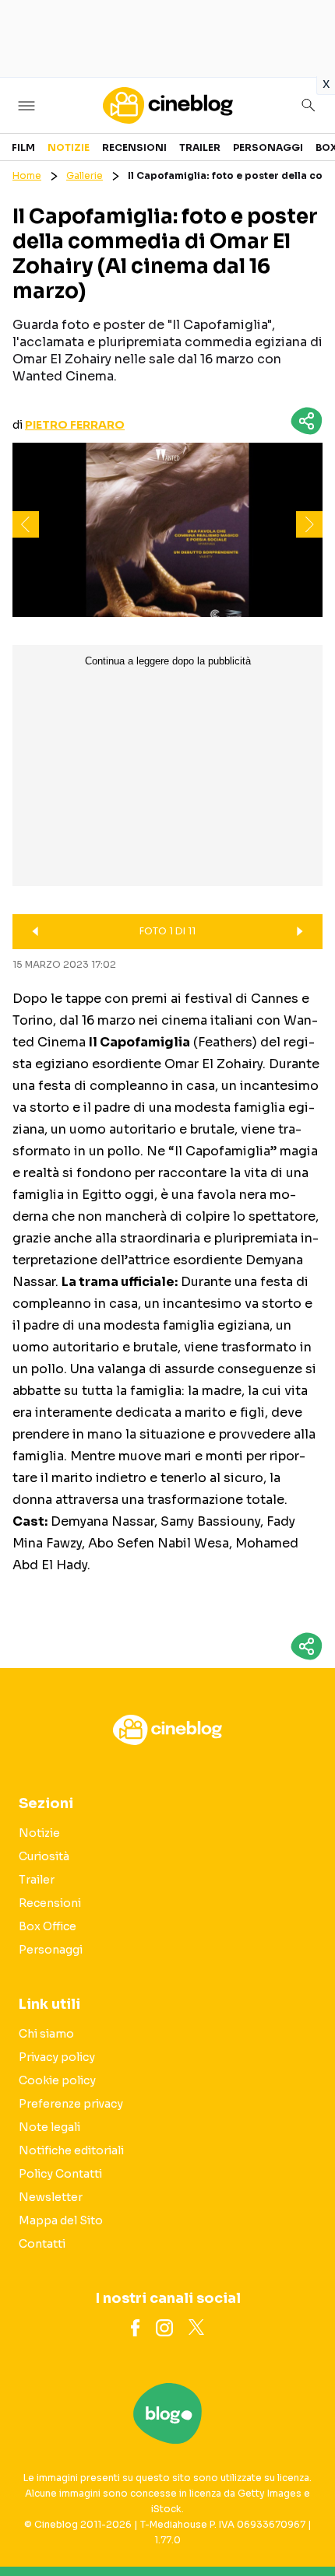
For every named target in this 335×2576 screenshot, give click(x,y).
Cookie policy (57, 2080)
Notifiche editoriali (71, 2150)
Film (23, 147)
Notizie (69, 147)
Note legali (49, 2127)
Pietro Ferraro (75, 425)
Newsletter (51, 2197)
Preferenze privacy (71, 2104)
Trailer (200, 147)
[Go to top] (304, 2525)
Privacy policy (57, 2057)
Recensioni (134, 147)
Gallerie (85, 175)
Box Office (48, 1926)
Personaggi (268, 147)
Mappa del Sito (61, 2220)
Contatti (42, 2244)
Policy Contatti (60, 2174)
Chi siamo (46, 2034)
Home (27, 175)
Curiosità (44, 1856)
